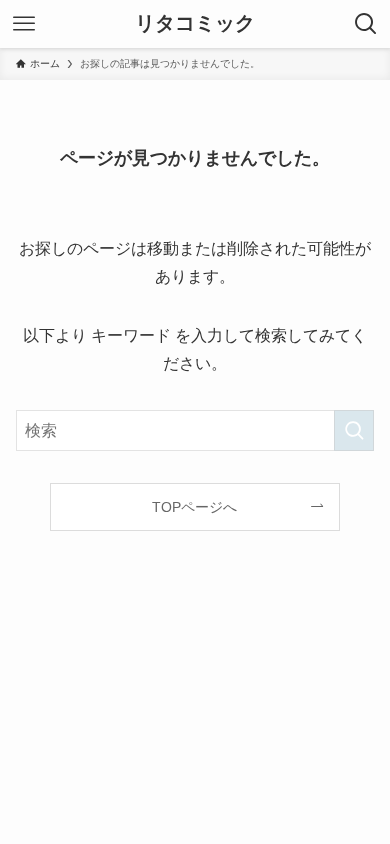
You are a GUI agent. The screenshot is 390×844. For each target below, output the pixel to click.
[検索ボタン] (366, 24)
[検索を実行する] (354, 430)
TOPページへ (194, 507)
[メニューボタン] (24, 24)
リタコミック (195, 24)
